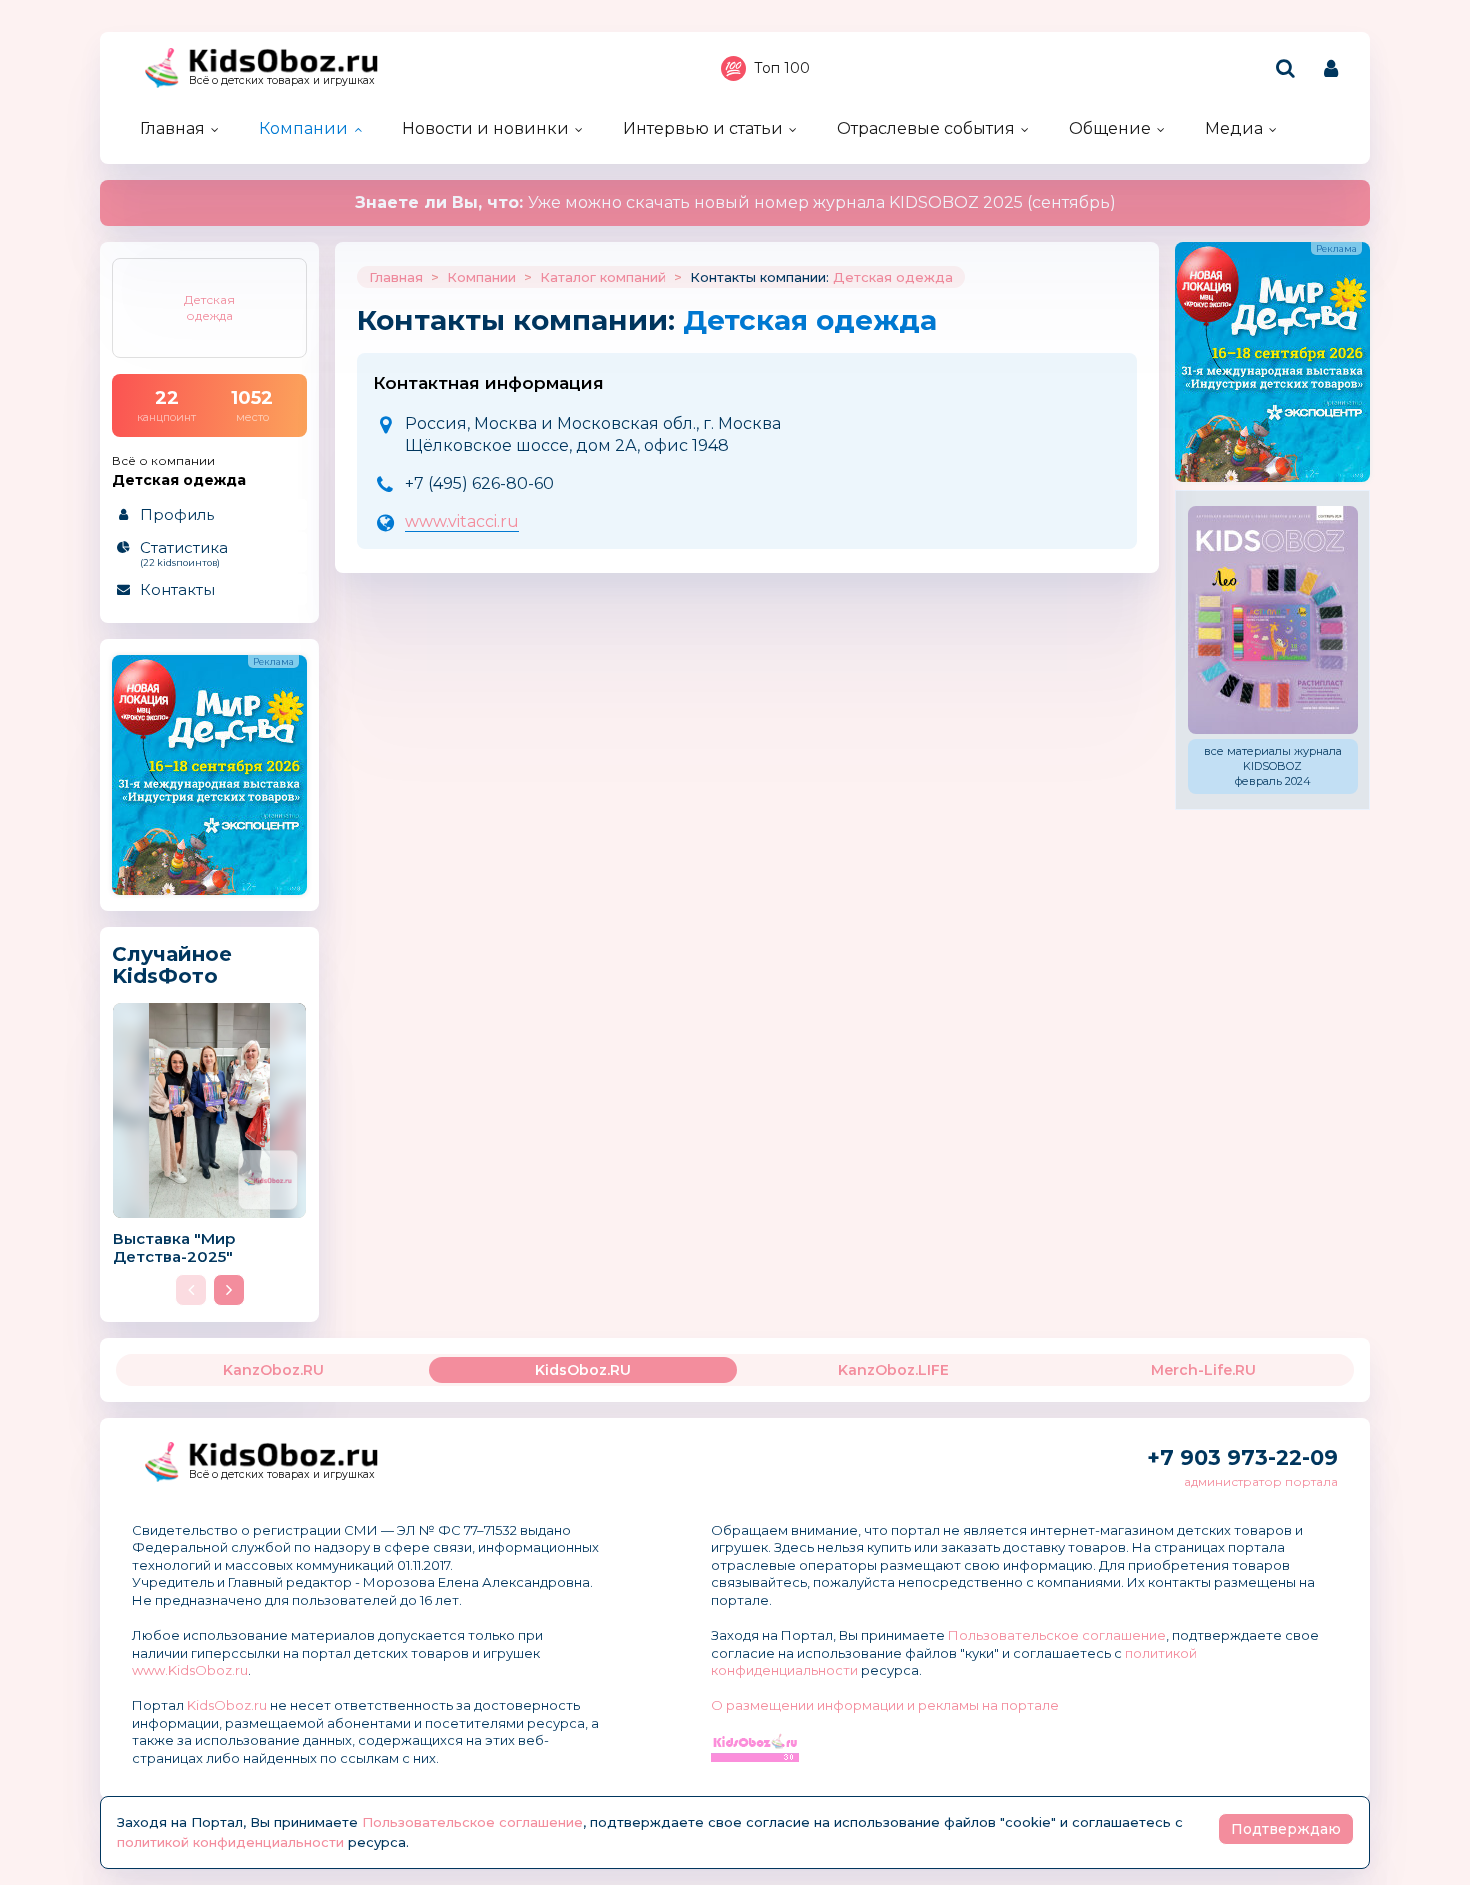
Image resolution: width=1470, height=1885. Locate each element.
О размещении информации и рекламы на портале (885, 1705)
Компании (303, 128)
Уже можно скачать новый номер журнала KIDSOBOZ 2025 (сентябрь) (735, 202)
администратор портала (1261, 1481)
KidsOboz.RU (583, 1370)
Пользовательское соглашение (1057, 1635)
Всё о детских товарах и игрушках (282, 80)
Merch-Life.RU (1203, 1370)
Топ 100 (782, 68)
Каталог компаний (603, 277)
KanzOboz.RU (273, 1370)
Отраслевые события (926, 128)
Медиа (1234, 128)
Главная (172, 128)
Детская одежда (893, 277)
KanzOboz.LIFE (893, 1370)
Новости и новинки (485, 128)
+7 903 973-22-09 (1242, 1457)
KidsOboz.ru (227, 1705)
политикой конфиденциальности (230, 1842)
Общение (1110, 128)
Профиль (177, 514)
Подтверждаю (1286, 1829)
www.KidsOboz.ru (190, 1670)
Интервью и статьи (703, 128)
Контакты (177, 589)
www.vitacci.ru (462, 521)
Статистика (184, 553)
